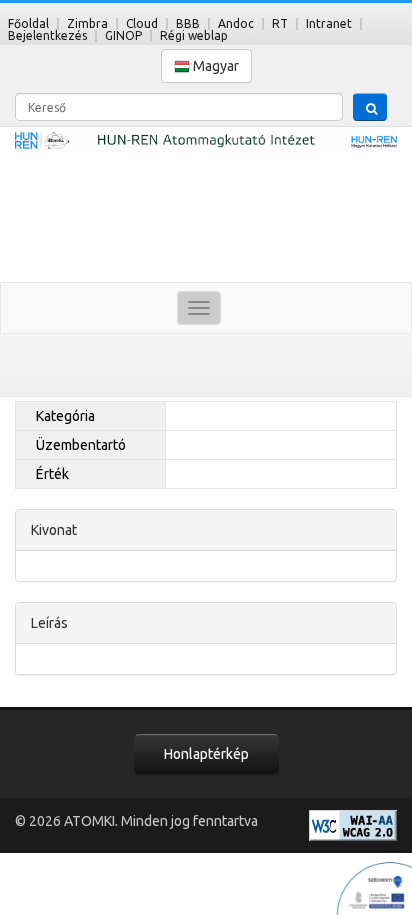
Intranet (329, 23)
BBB (188, 23)
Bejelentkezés (47, 35)
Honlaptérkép (206, 754)
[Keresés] (370, 107)
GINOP (123, 35)
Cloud (142, 23)
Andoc (236, 23)
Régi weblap (194, 35)
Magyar (214, 66)
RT (280, 23)
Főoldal (28, 23)
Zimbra (87, 23)
